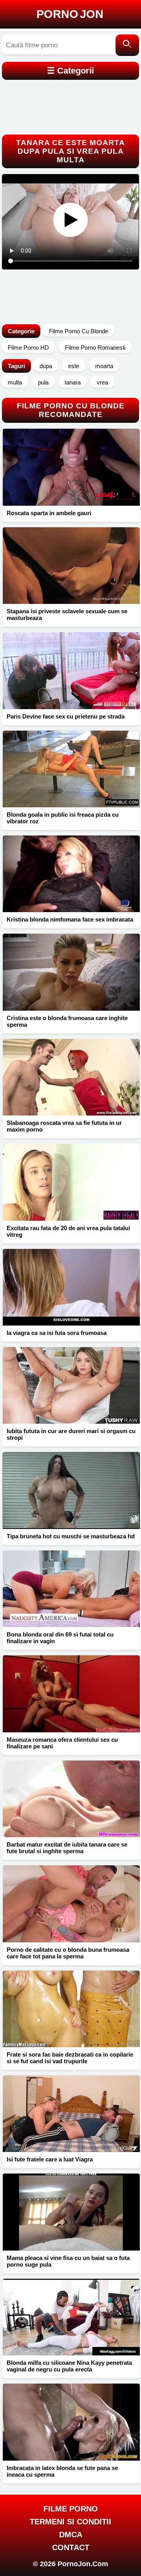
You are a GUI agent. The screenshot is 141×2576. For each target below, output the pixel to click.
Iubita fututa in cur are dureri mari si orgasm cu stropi (71, 1434)
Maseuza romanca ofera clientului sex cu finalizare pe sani (62, 1743)
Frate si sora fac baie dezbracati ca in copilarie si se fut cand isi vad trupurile (70, 2058)
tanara (73, 382)
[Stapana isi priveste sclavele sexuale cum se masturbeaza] (71, 566)
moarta (104, 366)
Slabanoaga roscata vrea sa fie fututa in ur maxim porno (64, 1126)
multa (15, 382)
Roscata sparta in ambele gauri (49, 513)
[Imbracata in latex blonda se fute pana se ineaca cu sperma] (71, 2422)
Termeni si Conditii (70, 2522)
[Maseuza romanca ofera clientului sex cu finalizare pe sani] (71, 1694)
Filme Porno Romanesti (95, 348)
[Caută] (127, 45)
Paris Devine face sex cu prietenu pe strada (66, 716)
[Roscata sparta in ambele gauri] (71, 467)
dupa (46, 366)
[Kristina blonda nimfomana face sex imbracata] (71, 874)
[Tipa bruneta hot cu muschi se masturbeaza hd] (71, 1490)
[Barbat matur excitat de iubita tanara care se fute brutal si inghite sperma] (71, 1799)
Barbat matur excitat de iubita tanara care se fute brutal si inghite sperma (67, 1848)
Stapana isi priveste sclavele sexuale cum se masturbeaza (67, 614)
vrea (102, 382)
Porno (70, 14)
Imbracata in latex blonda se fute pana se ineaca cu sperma (62, 2471)
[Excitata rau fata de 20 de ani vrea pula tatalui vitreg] (71, 1182)
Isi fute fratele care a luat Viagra (50, 2159)
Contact (71, 2547)
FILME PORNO (71, 2509)
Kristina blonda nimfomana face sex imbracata (70, 919)
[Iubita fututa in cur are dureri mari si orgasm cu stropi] (71, 1385)
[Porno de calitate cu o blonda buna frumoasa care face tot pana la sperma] (71, 1904)
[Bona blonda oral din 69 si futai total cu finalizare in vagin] (71, 1589)
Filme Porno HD (28, 348)
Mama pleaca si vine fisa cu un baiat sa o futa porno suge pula (68, 2261)
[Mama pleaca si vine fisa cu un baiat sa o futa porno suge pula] (71, 2212)
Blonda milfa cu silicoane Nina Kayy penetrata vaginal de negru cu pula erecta (69, 2366)
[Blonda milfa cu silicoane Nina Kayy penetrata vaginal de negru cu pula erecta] (71, 2317)
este (74, 366)
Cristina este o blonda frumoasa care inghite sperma (67, 1021)
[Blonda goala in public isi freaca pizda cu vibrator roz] (71, 769)
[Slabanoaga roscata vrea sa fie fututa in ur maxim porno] (71, 1077)
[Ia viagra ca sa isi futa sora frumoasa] (71, 1287)
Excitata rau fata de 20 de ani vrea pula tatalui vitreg (68, 1231)
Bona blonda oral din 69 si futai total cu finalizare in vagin (60, 1638)
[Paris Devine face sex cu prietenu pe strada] (71, 670)
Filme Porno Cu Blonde (79, 331)
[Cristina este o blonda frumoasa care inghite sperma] (71, 972)
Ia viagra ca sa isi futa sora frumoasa (57, 1333)
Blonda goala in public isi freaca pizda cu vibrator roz (63, 818)
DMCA (71, 2535)
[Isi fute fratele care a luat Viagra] (71, 2114)
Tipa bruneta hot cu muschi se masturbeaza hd (71, 1536)
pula (43, 382)
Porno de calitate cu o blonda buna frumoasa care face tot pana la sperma (68, 1953)
